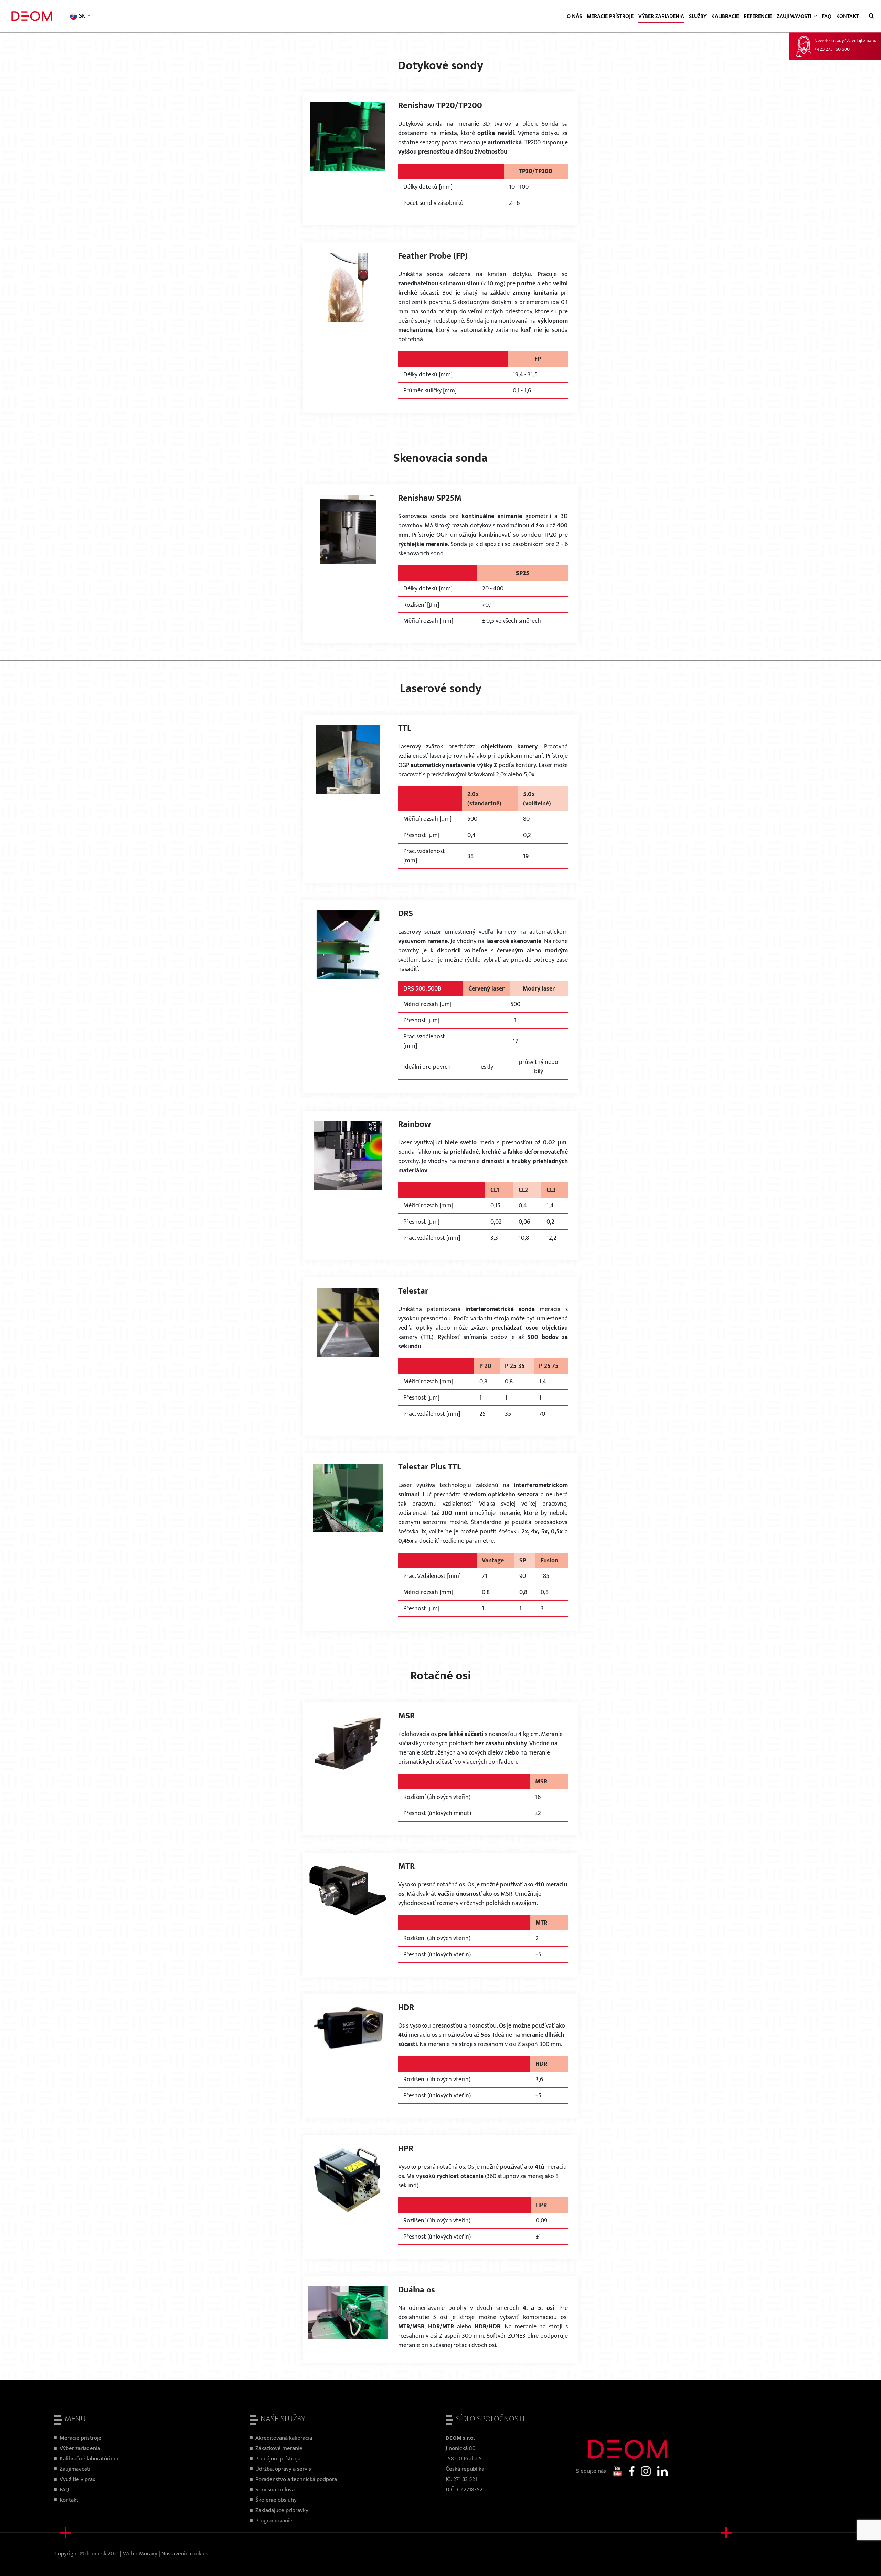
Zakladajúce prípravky (282, 2510)
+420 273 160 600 (832, 49)
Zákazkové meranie (279, 2448)
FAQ (827, 16)
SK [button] (82, 16)
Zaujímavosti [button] (795, 16)
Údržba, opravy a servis (283, 2469)
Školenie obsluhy (276, 2500)
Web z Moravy (140, 2554)
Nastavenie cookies (185, 2554)
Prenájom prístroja (278, 2459)
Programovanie (274, 2521)
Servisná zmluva (275, 2490)
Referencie (758, 16)
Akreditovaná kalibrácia (284, 2438)
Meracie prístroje (610, 16)
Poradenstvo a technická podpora (296, 2479)
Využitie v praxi (78, 2479)
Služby (698, 16)
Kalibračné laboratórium (89, 2459)
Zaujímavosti (75, 2469)
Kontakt (848, 16)
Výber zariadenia (661, 16)
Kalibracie (725, 16)
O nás (574, 16)
